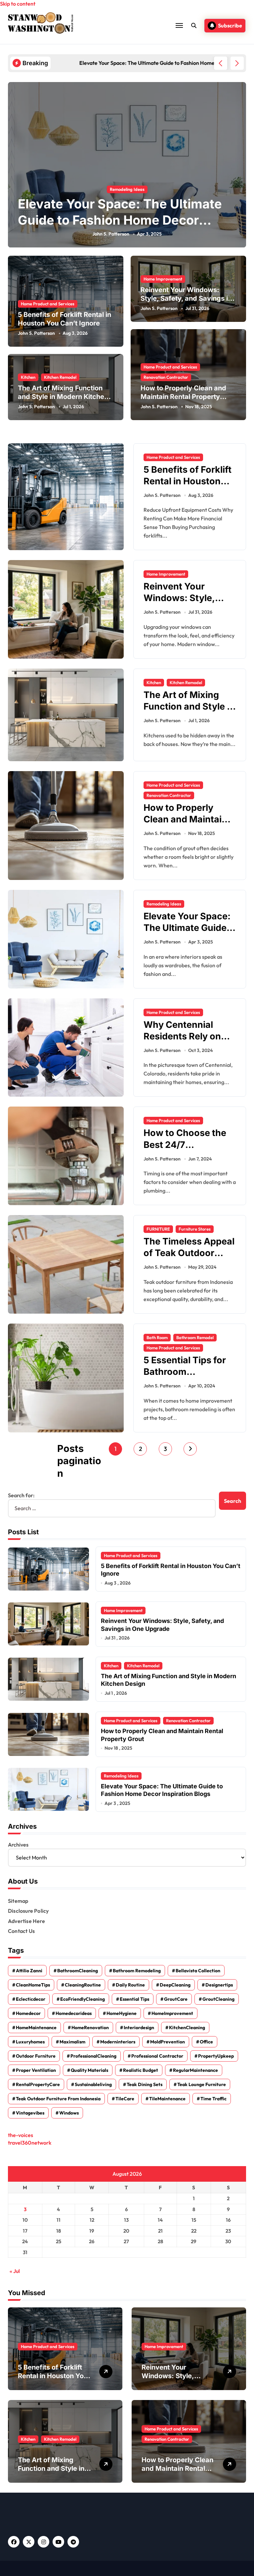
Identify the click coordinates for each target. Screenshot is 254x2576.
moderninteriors (118, 2042)
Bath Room (157, 1337)
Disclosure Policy (28, 1911)
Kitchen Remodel (60, 377)
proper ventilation (36, 2070)
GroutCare (176, 1999)
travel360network (30, 2143)
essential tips (134, 1999)
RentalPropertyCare (38, 2084)
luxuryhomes (30, 2042)
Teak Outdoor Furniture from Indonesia (58, 2099)
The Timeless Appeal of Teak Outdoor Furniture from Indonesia (189, 1259)
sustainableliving (93, 2084)
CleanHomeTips (33, 1985)
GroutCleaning (218, 1999)
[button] (237, 63)
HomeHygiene (122, 2013)
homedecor (28, 2013)
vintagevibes (30, 2113)
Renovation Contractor (166, 377)
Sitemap (18, 1901)
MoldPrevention (168, 2042)
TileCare (125, 2099)
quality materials (89, 2070)
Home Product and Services (48, 304)
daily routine (130, 1985)
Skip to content (18, 4)
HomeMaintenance (36, 2028)
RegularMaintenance (195, 2070)
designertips (219, 1985)
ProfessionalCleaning (93, 2056)
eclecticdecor (31, 1999)
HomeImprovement (172, 2013)
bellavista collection (198, 1971)
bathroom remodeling (137, 1971)
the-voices (21, 2135)
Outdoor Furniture (36, 2056)
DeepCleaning (175, 1985)
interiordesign (139, 2028)
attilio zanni (29, 1971)
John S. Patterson (111, 234)
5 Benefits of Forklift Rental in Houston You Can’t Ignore (64, 319)
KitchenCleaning (187, 2028)
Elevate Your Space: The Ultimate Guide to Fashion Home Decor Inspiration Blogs (120, 220)
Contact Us (21, 1931)
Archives (18, 1845)
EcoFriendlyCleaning (83, 1999)
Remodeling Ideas (127, 189)
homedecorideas (74, 2013)
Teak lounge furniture (202, 2084)
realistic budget (141, 2070)
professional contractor (157, 2056)
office (206, 2042)
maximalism (72, 2042)
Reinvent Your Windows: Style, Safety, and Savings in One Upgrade (186, 298)
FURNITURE (158, 1229)
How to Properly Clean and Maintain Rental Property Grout (183, 397)
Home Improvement (163, 279)
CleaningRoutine (83, 1985)
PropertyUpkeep (216, 2056)
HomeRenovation (90, 2028)
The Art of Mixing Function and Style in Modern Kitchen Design (63, 397)
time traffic (213, 2099)
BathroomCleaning (78, 1971)
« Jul (15, 2271)
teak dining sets (145, 2084)
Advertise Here (26, 1921)
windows (69, 2113)
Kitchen (28, 377)
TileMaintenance (167, 2099)
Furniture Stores (195, 1229)
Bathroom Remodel (195, 1337)
